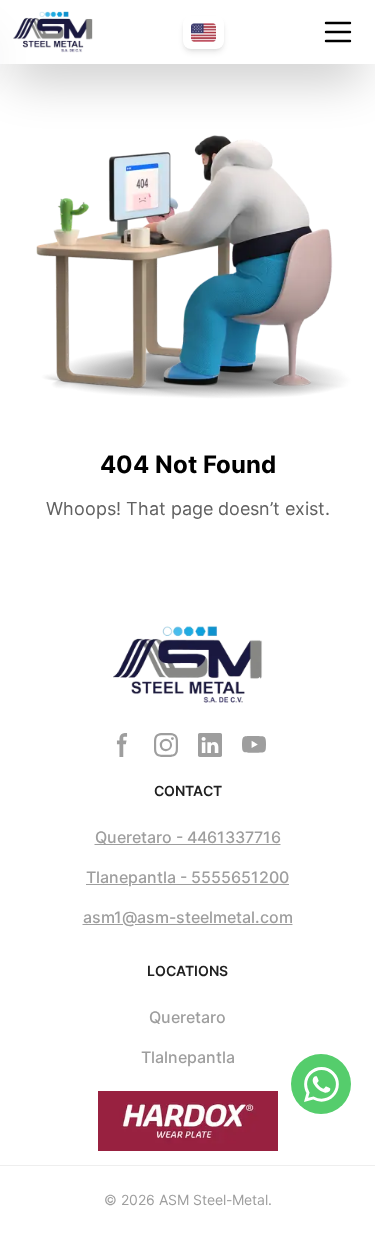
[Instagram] (166, 745)
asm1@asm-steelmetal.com (188, 917)
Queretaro (187, 1017)
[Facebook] (122, 745)
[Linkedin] (210, 745)
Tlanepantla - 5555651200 (187, 877)
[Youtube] (254, 745)
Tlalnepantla (188, 1057)
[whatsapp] (321, 1084)
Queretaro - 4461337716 (188, 837)
